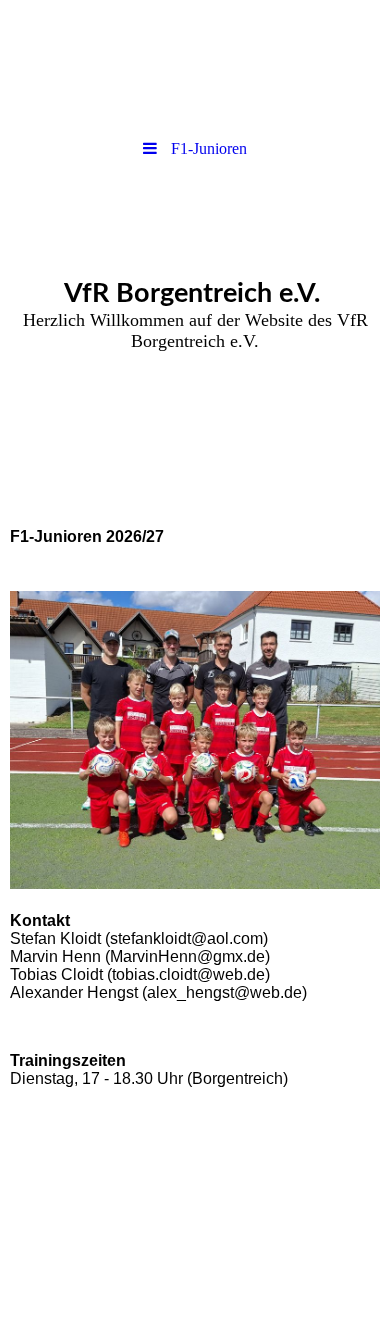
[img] (195, 65)
